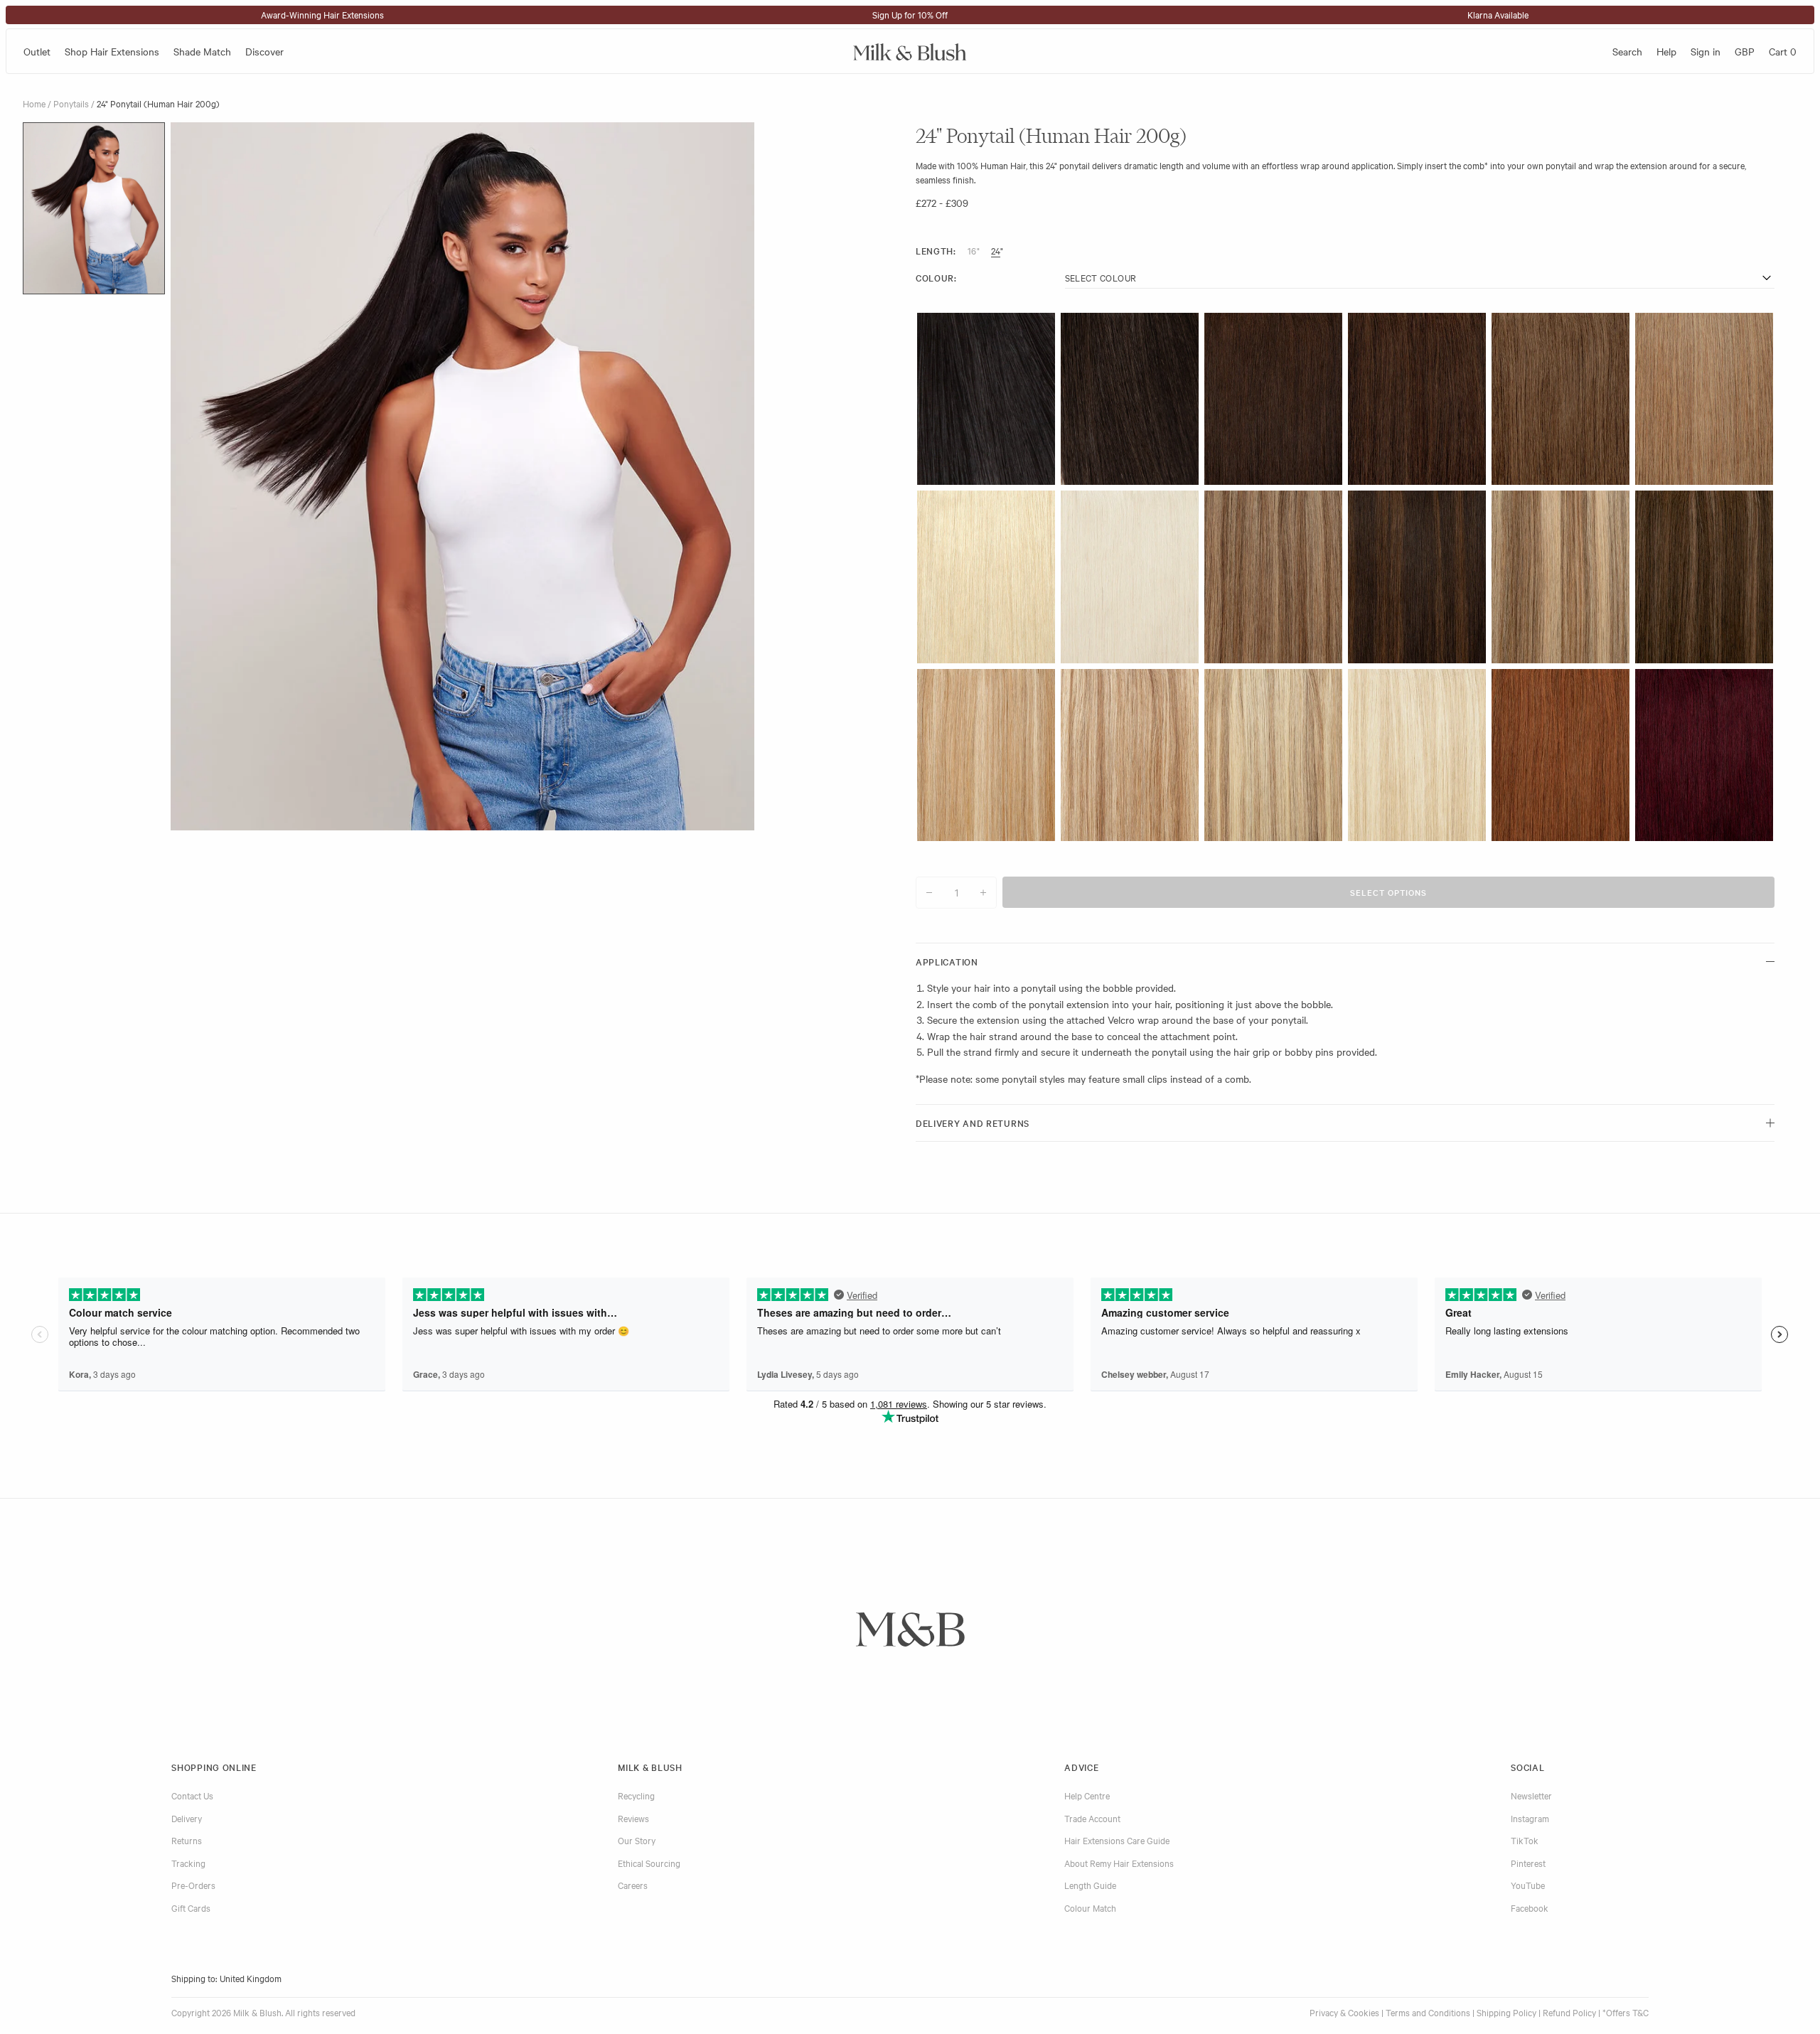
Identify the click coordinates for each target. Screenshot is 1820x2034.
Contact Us (192, 1795)
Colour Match (1090, 1907)
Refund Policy (1569, 2012)
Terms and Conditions (1428, 2012)
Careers (633, 1885)
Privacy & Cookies (1344, 2012)
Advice (1081, 1767)
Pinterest (1528, 1863)
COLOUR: (936, 278)
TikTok (1525, 1840)
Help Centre (1087, 1795)
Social (1527, 1767)
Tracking (188, 1863)
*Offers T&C (1626, 2012)
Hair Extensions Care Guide (1117, 1840)
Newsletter (1531, 1795)
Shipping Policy (1506, 2012)
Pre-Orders (193, 1885)
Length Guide (1090, 1885)
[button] (94, 208)
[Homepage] (910, 51)
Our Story (637, 1840)
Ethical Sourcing (649, 1863)
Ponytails (71, 103)
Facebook (1530, 1907)
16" (974, 250)
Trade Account (1092, 1818)
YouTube (1528, 1885)
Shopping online (214, 1767)
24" (997, 250)
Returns (187, 1840)
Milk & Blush (650, 1767)
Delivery (187, 1818)
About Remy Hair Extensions (1119, 1863)
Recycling (636, 1795)
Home (34, 103)
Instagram (1530, 1818)
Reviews (633, 1818)
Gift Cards (191, 1907)
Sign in (1706, 51)
